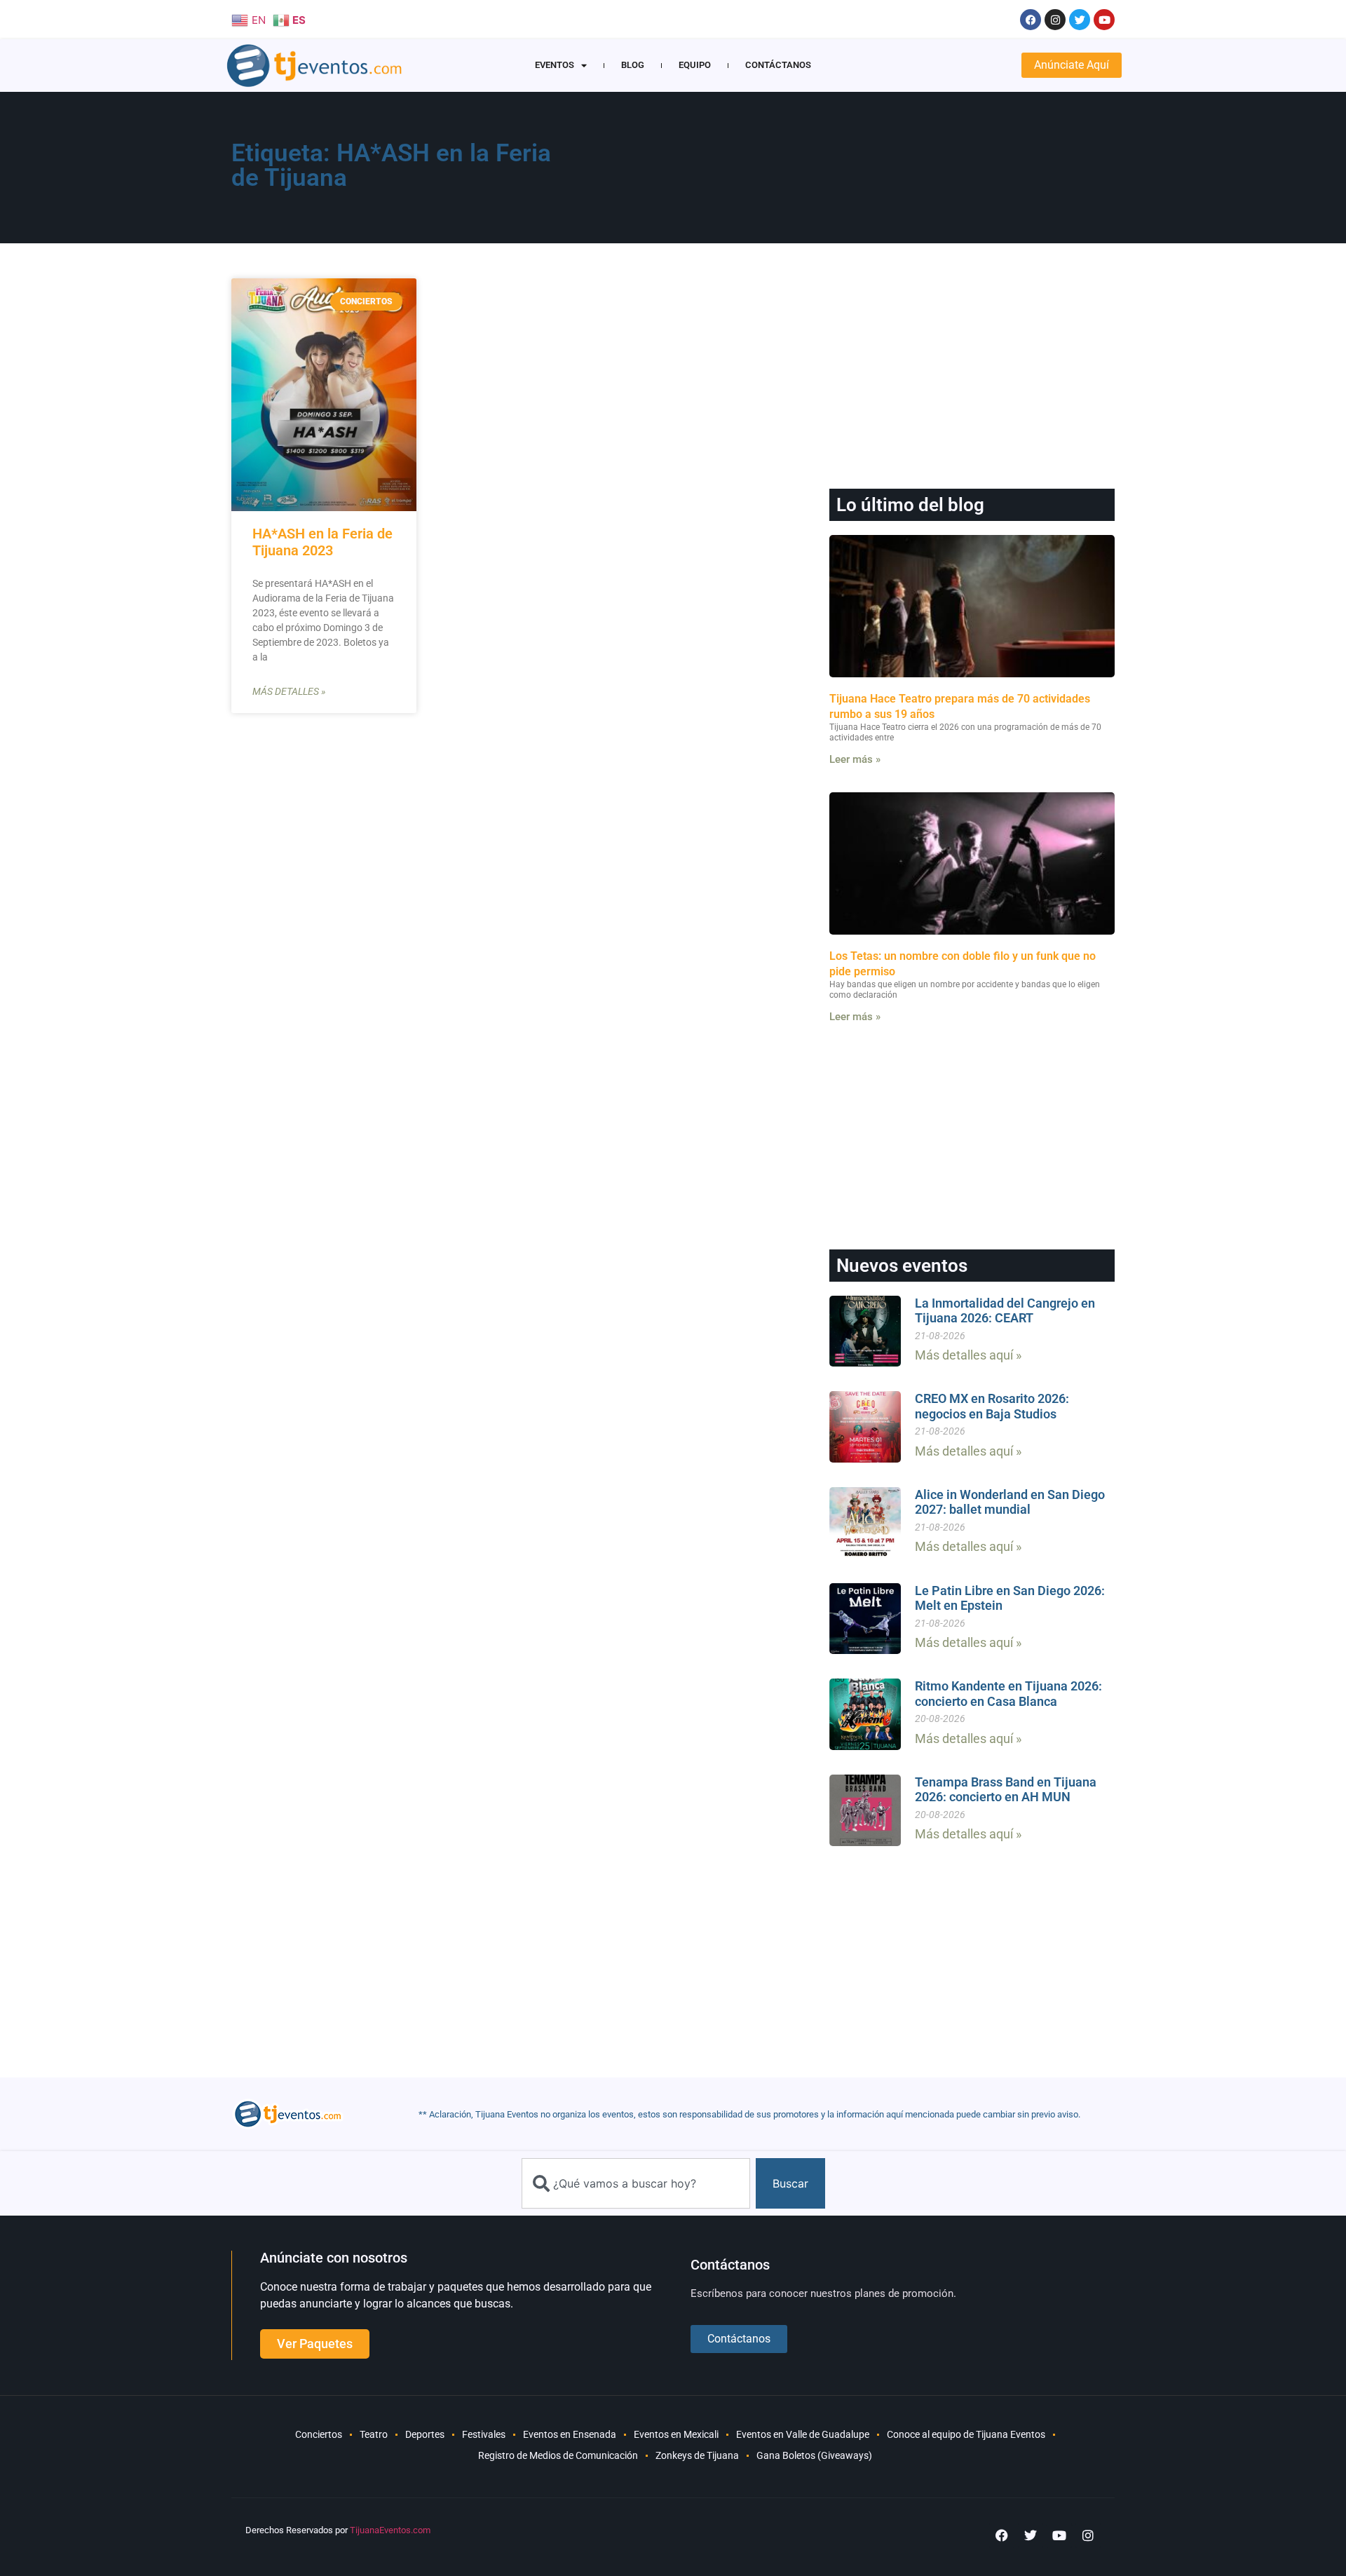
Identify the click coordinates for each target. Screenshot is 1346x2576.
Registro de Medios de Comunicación (558, 2455)
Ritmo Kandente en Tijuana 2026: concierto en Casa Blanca (1008, 1694)
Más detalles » (289, 691)
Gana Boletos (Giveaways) (814, 2455)
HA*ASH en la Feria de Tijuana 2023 (322, 542)
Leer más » (855, 759)
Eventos (555, 65)
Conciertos (319, 2434)
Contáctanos (778, 65)
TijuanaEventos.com (390, 2530)
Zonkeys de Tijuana (697, 2455)
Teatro (374, 2434)
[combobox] (636, 2183)
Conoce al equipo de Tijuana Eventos (966, 2434)
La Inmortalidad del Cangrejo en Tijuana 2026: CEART (1005, 1311)
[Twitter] (1080, 20)
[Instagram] (1055, 20)
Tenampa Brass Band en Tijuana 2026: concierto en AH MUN (1006, 1790)
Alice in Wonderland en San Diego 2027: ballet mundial (1010, 1502)
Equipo (695, 65)
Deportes (425, 2434)
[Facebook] (1031, 20)
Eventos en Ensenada (570, 2434)
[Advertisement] (842, 172)
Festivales (484, 2434)
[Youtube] (1104, 20)
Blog (633, 65)
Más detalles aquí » (968, 1355)
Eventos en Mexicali (676, 2434)
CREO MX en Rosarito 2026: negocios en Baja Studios (992, 1406)
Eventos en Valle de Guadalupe (803, 2434)
